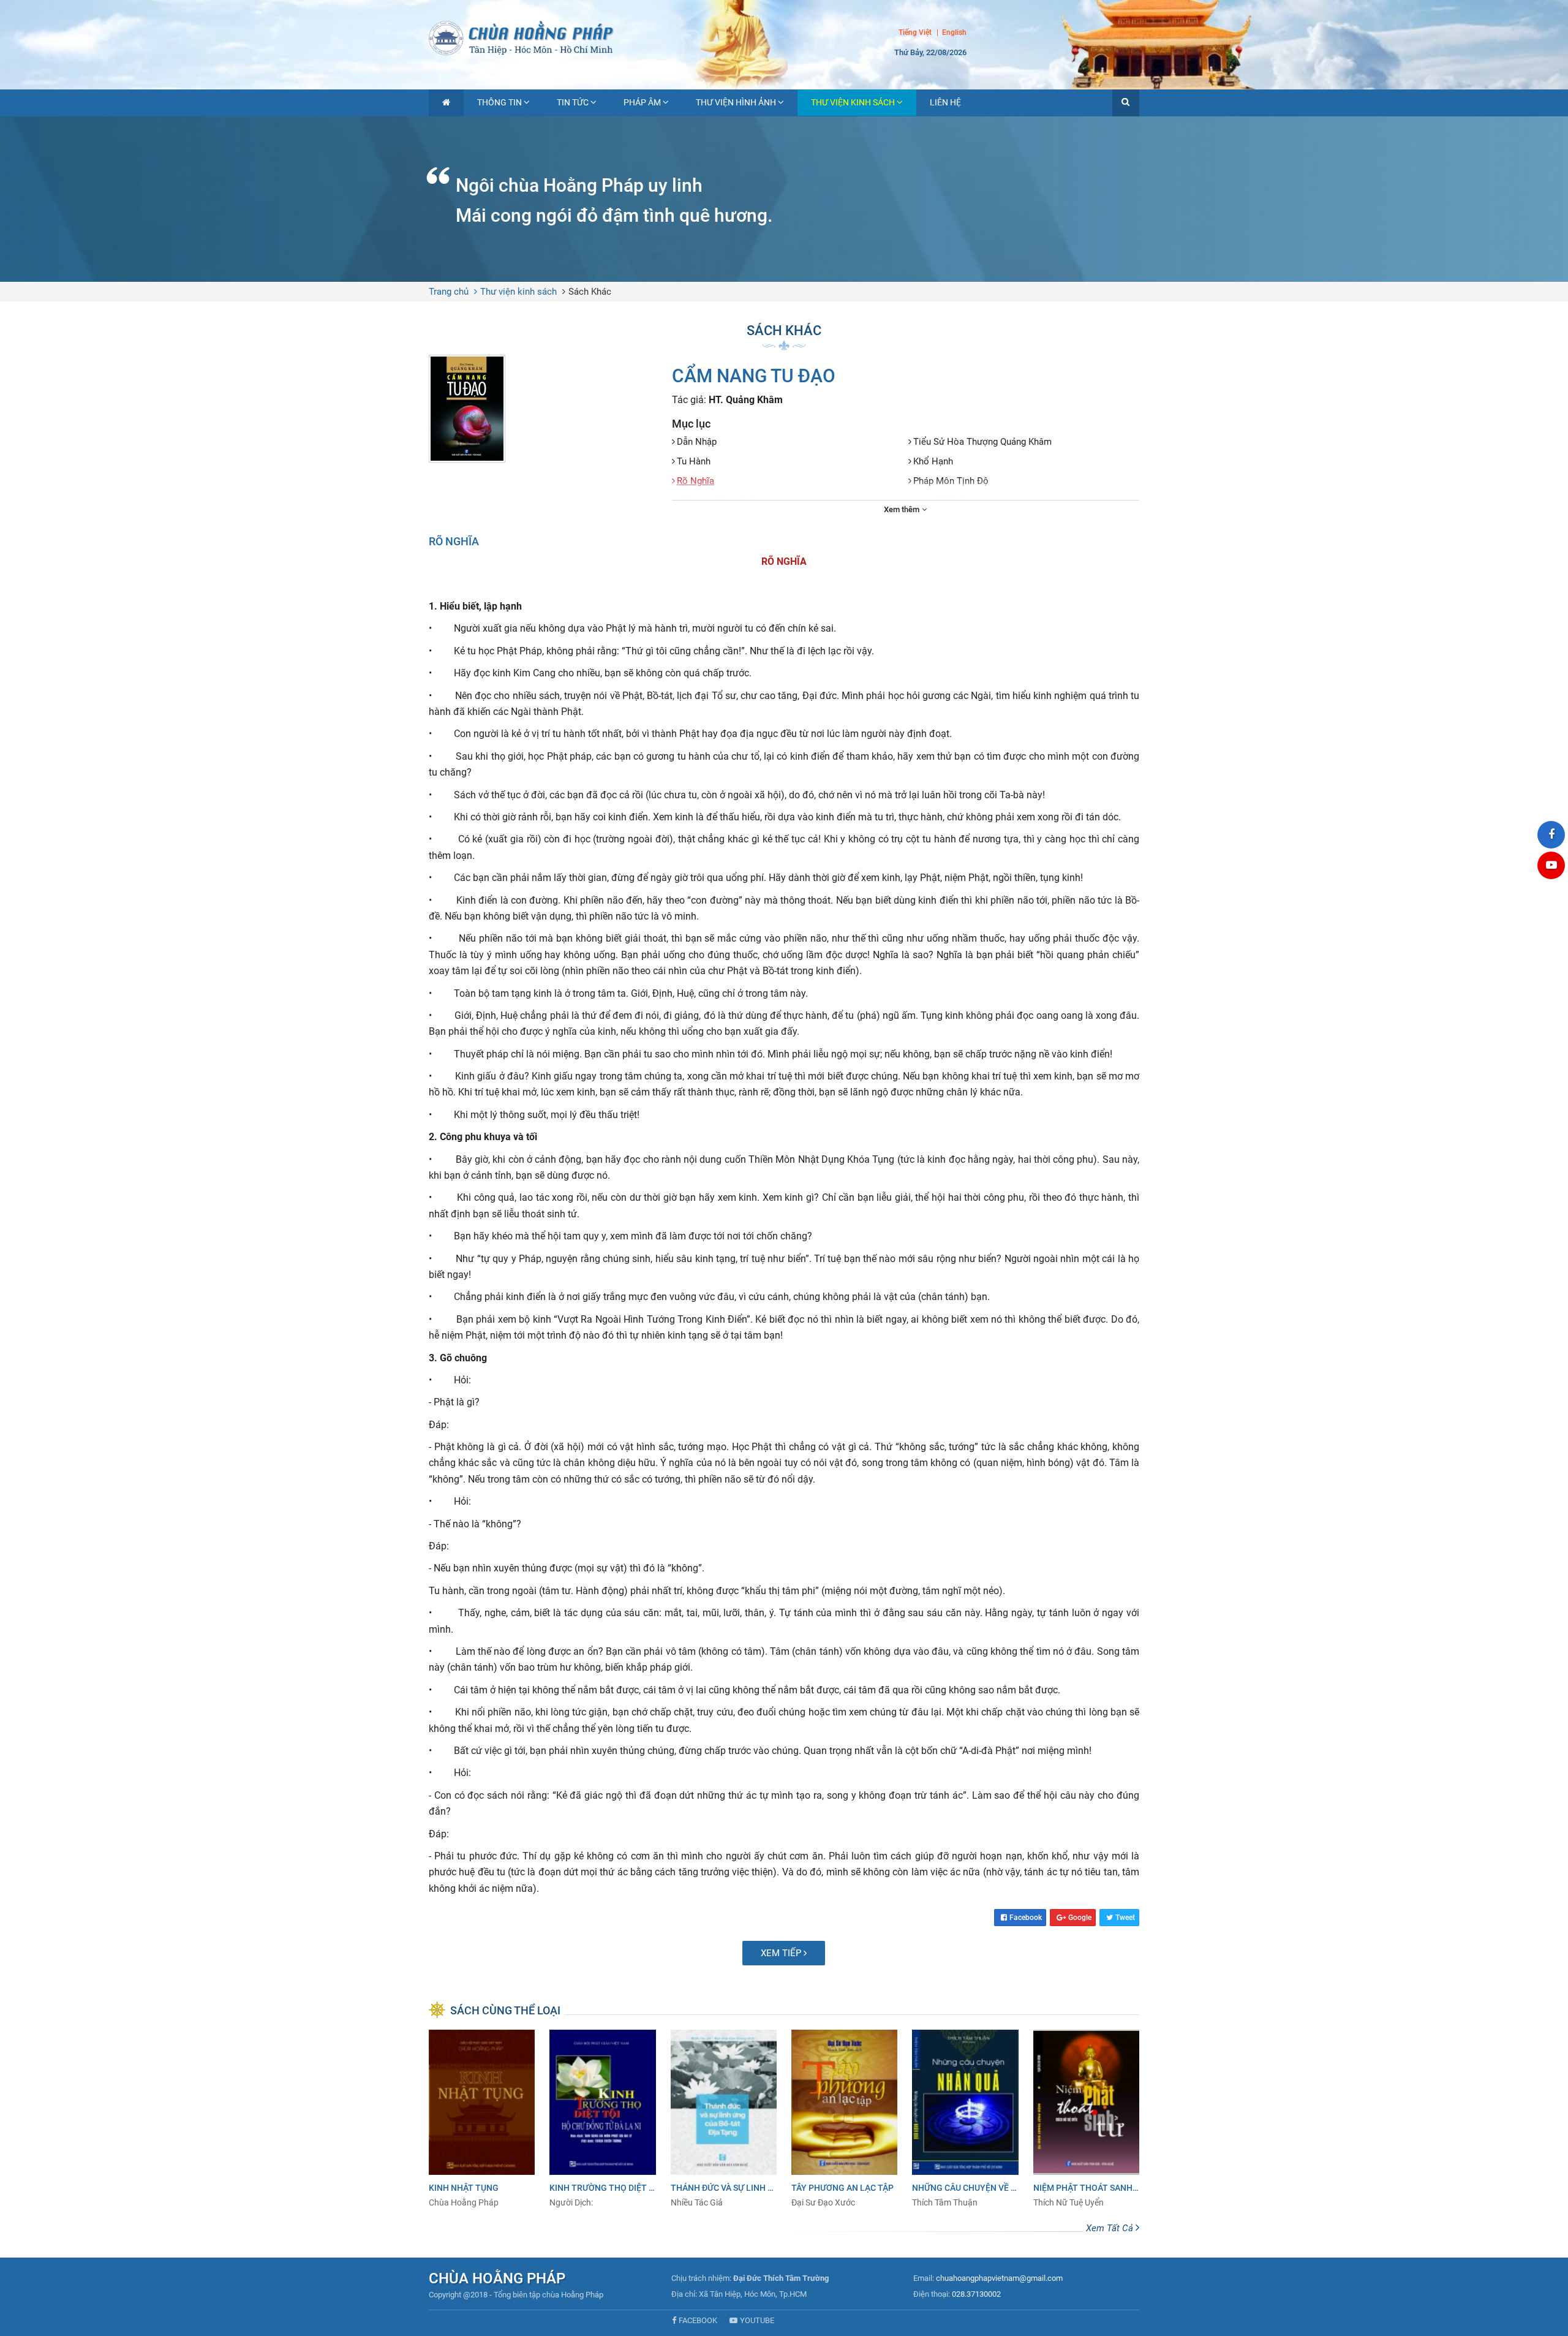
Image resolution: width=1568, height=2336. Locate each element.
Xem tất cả (1111, 2228)
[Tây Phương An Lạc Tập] (844, 2119)
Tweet (1125, 1918)
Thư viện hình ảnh (736, 102)
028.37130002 (976, 2294)
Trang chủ (449, 292)
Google (1080, 1918)
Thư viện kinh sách (853, 102)
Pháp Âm (642, 102)
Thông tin (499, 102)
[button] (1126, 103)
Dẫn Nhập (697, 442)
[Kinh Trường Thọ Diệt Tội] (602, 2119)
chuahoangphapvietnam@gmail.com (999, 2278)
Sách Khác (590, 292)
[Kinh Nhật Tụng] (482, 2119)
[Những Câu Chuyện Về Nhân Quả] (965, 2119)
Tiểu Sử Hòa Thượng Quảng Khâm (982, 442)
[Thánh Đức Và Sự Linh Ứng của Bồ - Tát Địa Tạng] (724, 2119)
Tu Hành (694, 461)
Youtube (757, 2320)
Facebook (1026, 1918)
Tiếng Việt (915, 32)
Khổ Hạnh (933, 461)
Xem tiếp (782, 1953)
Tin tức (573, 102)
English (954, 33)
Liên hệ (945, 102)
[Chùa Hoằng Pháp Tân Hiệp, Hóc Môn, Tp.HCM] (784, 37)
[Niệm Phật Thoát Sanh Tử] (1086, 2119)
